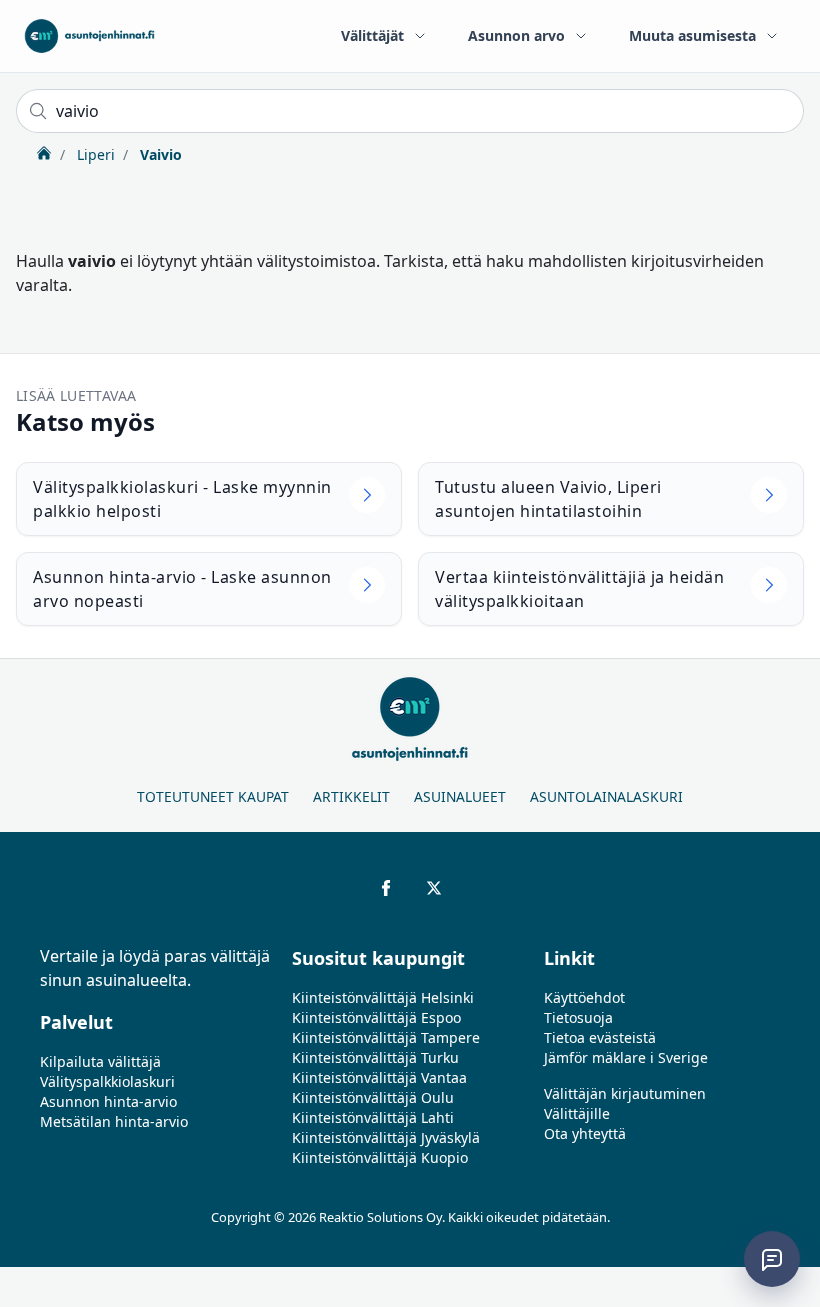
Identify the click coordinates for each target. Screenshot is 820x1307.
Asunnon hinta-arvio (108, 1101)
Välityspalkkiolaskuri (107, 1081)
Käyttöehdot (584, 997)
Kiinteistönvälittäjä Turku (375, 1057)
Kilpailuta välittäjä (100, 1061)
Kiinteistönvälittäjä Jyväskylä (386, 1137)
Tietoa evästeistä (600, 1037)
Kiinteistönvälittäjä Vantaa (379, 1077)
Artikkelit (351, 796)
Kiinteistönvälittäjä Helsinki (383, 997)
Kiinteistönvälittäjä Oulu (373, 1097)
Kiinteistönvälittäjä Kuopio (380, 1157)
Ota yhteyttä (585, 1133)
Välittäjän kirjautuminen (625, 1093)
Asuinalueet (460, 796)
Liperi (94, 154)
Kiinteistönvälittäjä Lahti (373, 1117)
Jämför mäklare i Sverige (626, 1057)
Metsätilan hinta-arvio (114, 1121)
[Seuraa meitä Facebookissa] (386, 888)
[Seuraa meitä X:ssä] (434, 888)
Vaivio (159, 154)
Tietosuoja (578, 1017)
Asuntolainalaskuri (606, 796)
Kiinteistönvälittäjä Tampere (386, 1037)
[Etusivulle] (89, 36)
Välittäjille (577, 1113)
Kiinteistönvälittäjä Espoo (376, 1017)
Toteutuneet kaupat (213, 796)
